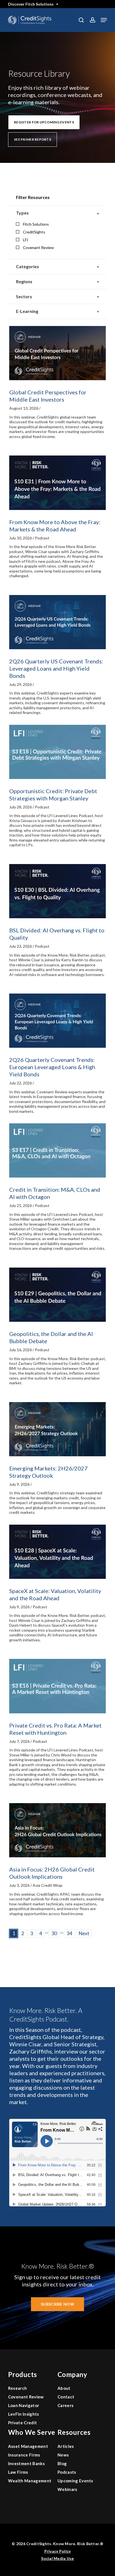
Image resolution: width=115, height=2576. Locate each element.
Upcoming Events (75, 2481)
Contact (66, 2397)
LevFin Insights (24, 2414)
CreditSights (34, 232)
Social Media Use (57, 2558)
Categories (27, 266)
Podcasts (67, 2472)
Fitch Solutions (36, 224)
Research (18, 2388)
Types (22, 213)
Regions (24, 281)
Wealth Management (30, 2481)
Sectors (24, 296)
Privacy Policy (58, 2551)
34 (69, 1933)
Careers (65, 2405)
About (64, 2388)
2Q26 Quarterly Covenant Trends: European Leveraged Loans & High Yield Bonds (52, 1067)
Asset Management (28, 2446)
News (63, 2455)
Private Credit (22, 2423)
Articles (66, 2446)
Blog (62, 2463)
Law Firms (18, 2472)
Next (84, 1933)
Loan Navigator (24, 2405)
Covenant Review (38, 247)
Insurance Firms (24, 2455)
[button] (104, 20)
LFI (26, 240)
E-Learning (27, 311)
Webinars (67, 2489)
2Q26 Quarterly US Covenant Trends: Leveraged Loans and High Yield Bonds (56, 668)
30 (54, 1933)
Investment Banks (26, 2463)
